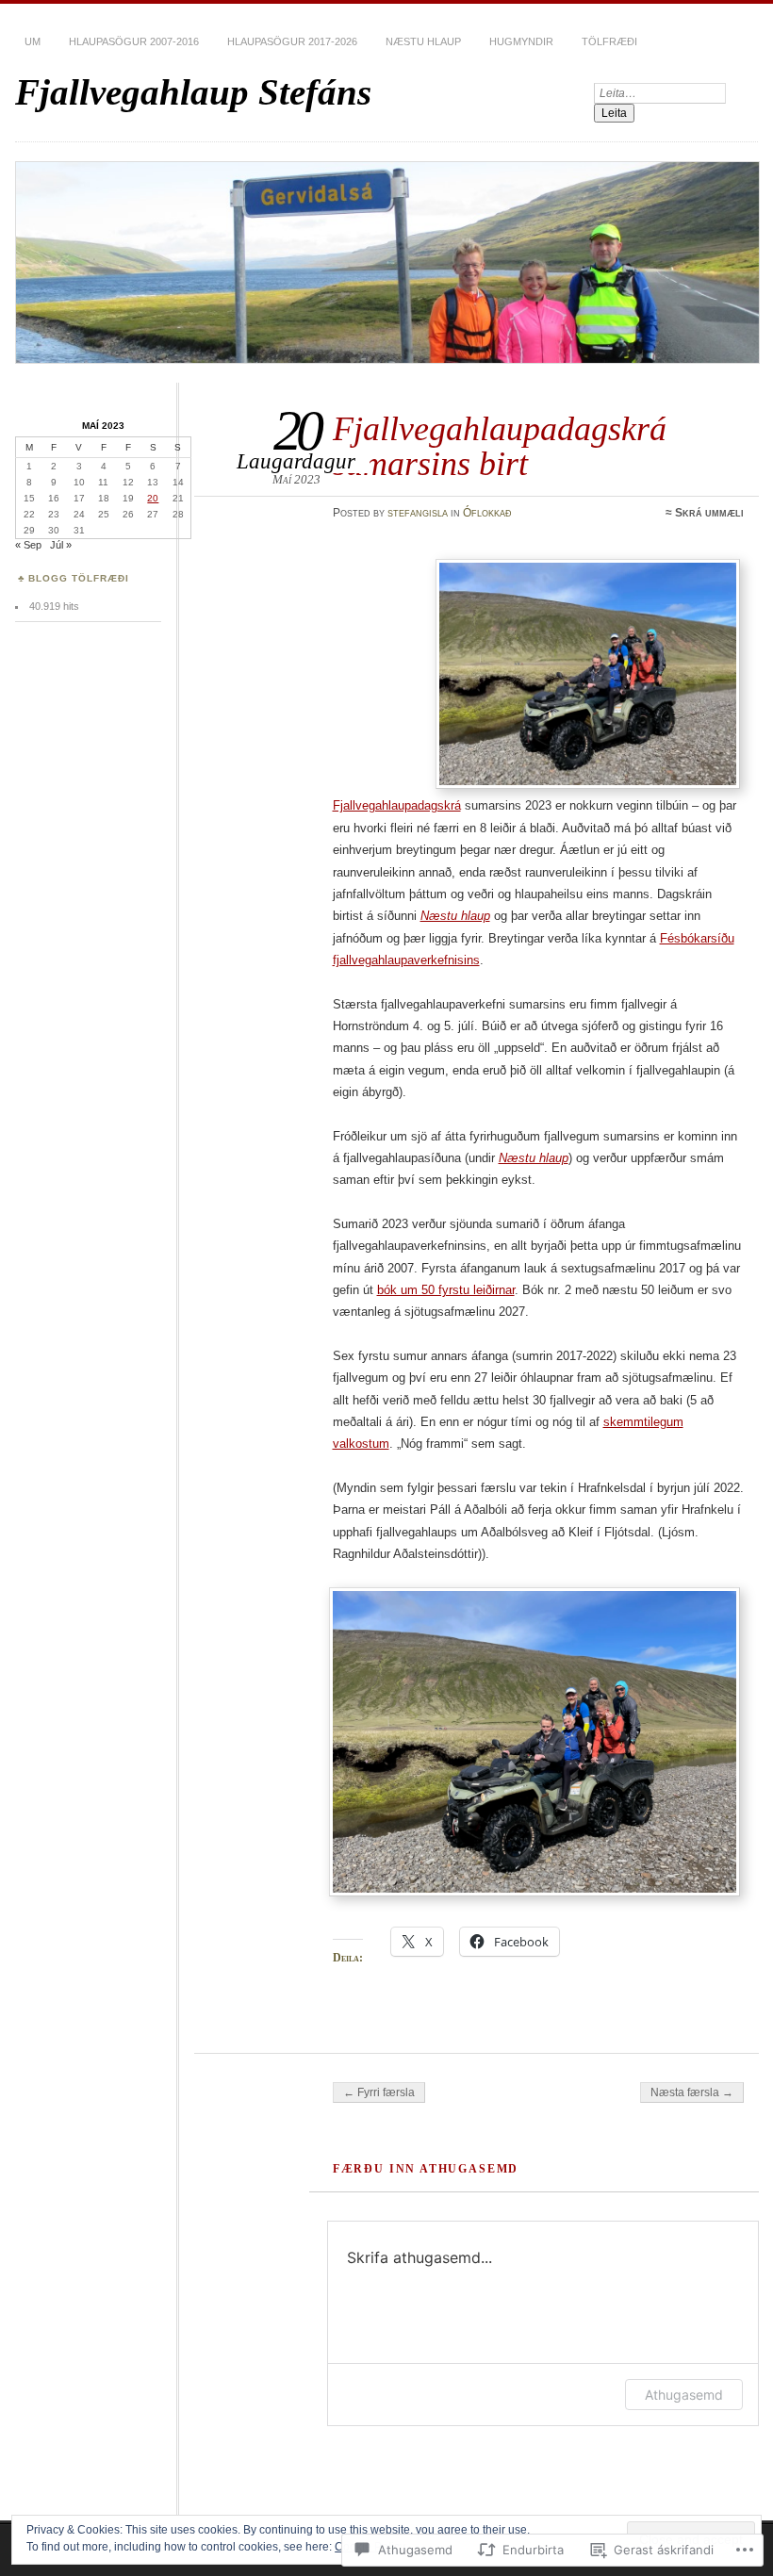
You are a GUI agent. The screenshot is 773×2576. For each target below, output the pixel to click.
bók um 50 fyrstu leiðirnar (446, 1290)
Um (33, 41)
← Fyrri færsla (379, 2092)
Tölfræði (609, 41)
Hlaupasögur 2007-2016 (134, 41)
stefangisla (418, 513)
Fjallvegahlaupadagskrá (397, 805)
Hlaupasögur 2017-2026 (292, 41)
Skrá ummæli (709, 513)
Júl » (61, 545)
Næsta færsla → (692, 2092)
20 (153, 498)
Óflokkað (487, 513)
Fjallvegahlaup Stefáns (193, 92)
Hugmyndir (521, 41)
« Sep (28, 545)
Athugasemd (684, 2395)
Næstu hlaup (423, 41)
